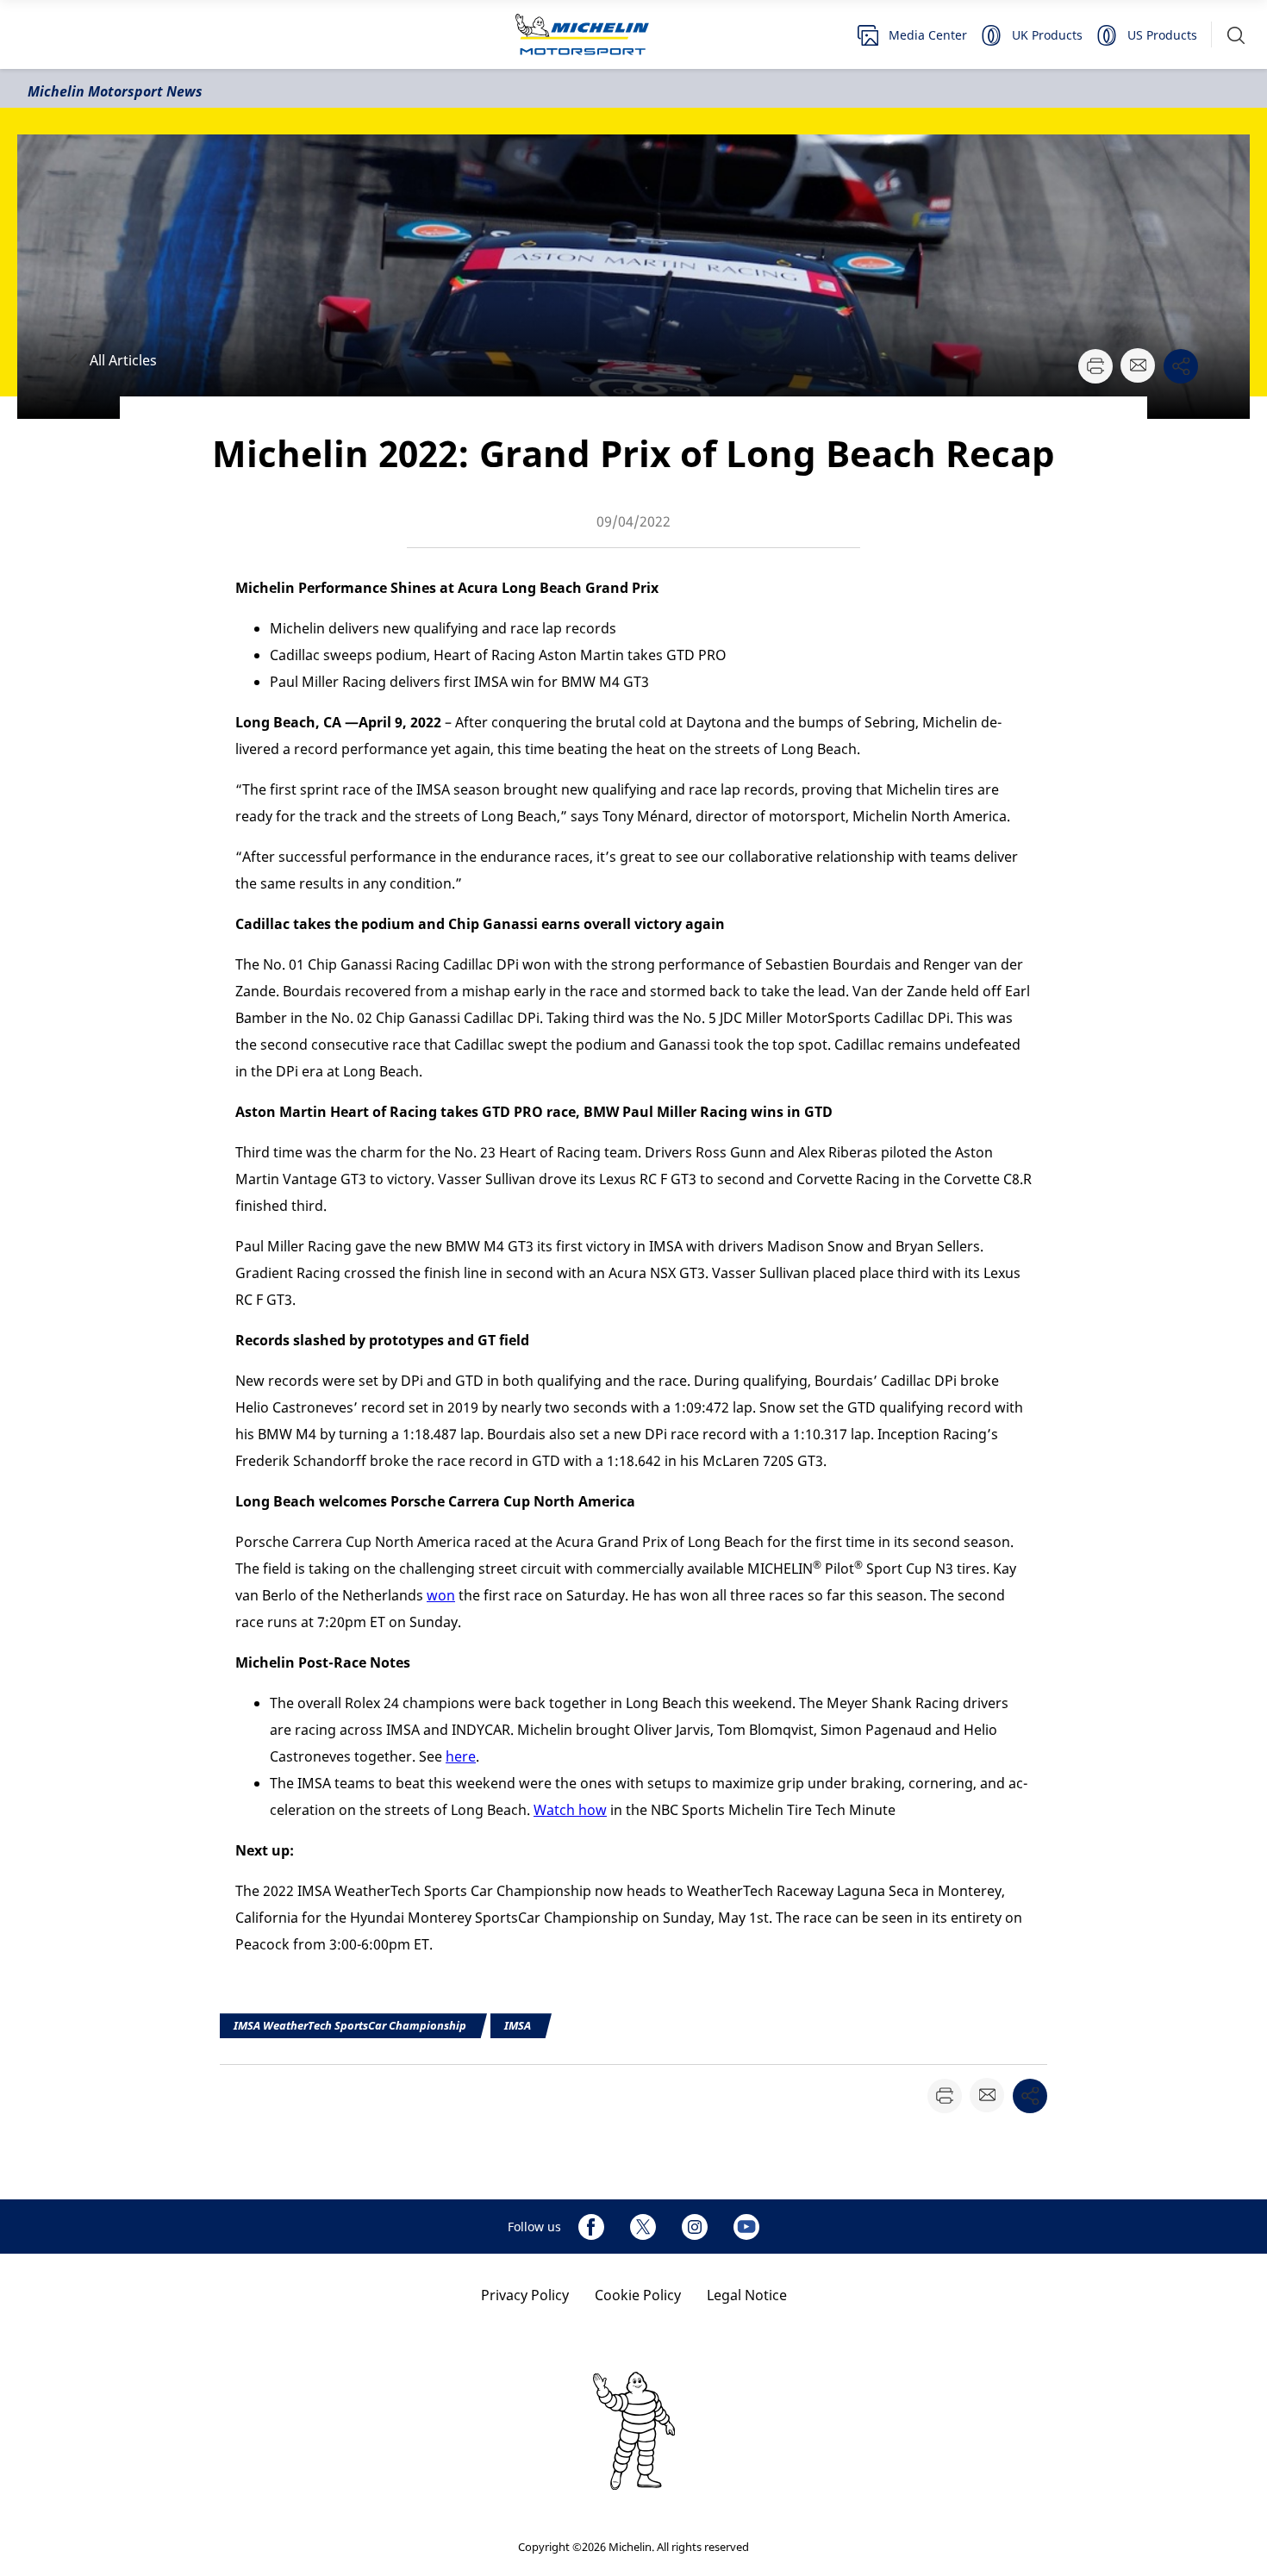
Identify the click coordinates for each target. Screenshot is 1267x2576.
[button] (1236, 35)
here (461, 1756)
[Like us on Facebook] (591, 2227)
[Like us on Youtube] (746, 2227)
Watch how (570, 1810)
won (441, 1595)
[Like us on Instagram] (695, 2227)
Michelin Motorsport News (115, 91)
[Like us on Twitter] (643, 2227)
